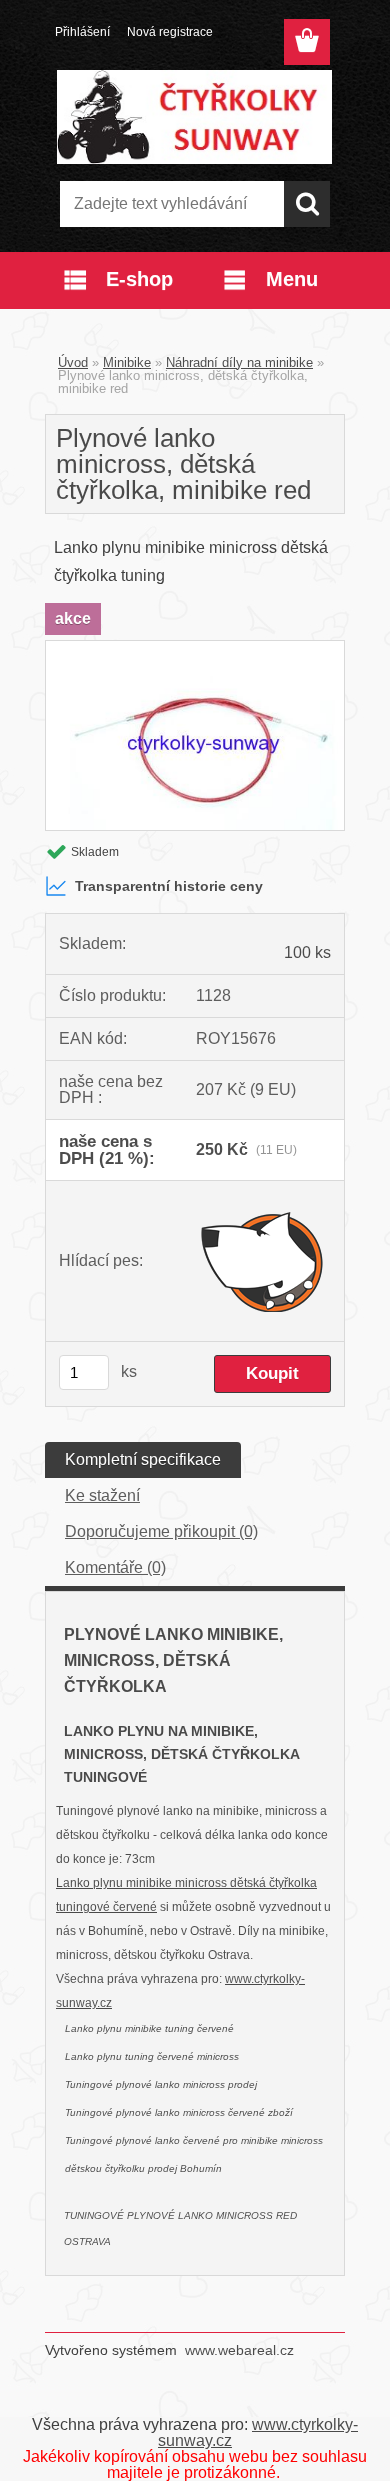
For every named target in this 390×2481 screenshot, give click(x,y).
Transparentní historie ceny (169, 886)
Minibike (127, 362)
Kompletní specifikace (143, 1459)
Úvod (73, 362)
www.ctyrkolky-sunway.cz (258, 2432)
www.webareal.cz (239, 2350)
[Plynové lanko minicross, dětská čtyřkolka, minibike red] (195, 648)
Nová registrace (170, 32)
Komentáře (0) (115, 1567)
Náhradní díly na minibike (239, 362)
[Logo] (194, 117)
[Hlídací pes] (263, 1261)
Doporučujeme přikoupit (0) (161, 1531)
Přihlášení (82, 32)
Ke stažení (102, 1495)
